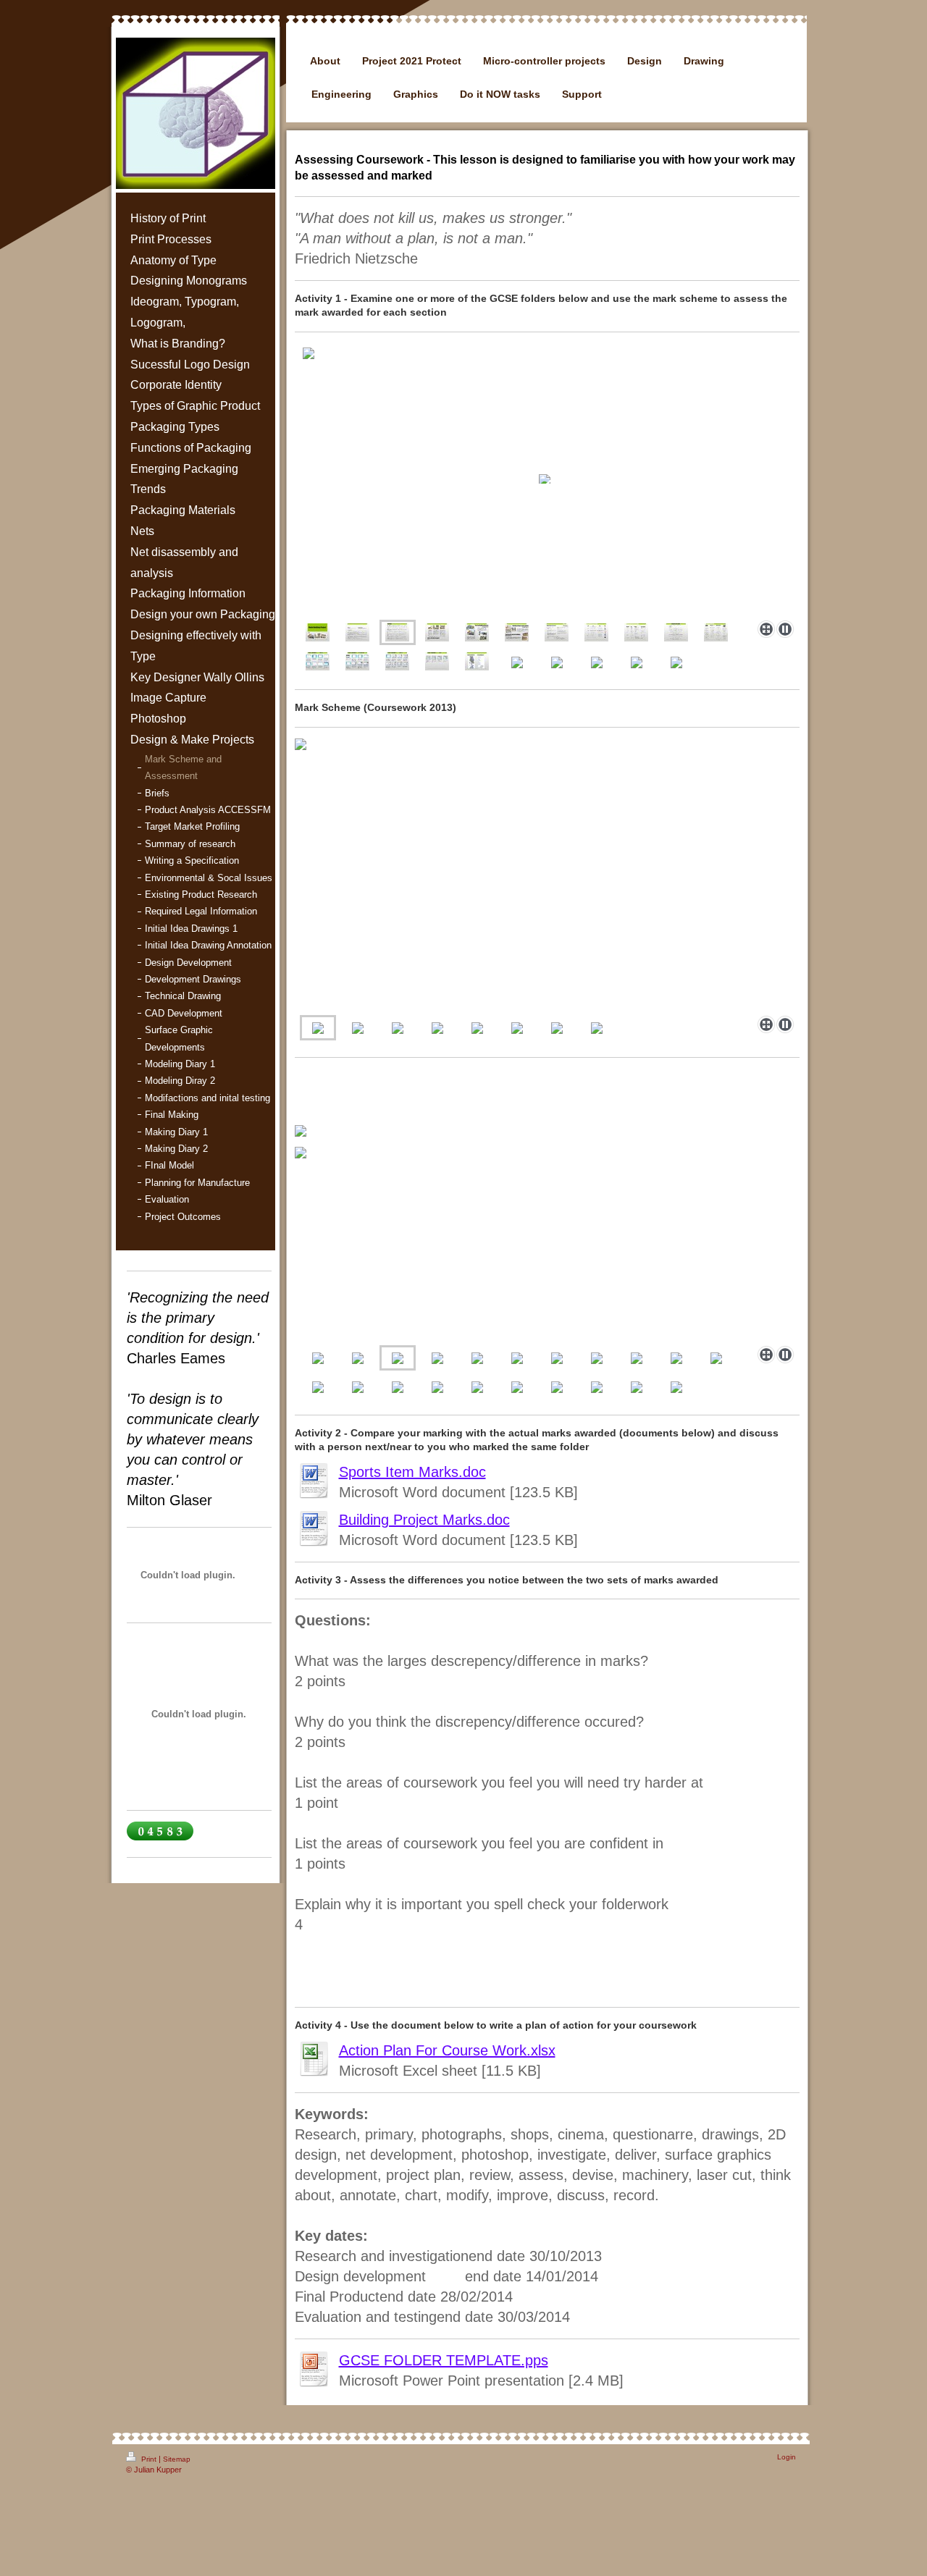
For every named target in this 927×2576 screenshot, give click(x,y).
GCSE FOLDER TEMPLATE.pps (444, 2360)
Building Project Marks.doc (424, 1520)
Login (787, 2457)
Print (149, 2459)
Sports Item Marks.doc (412, 1472)
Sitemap (177, 2459)
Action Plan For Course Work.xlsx (447, 2050)
